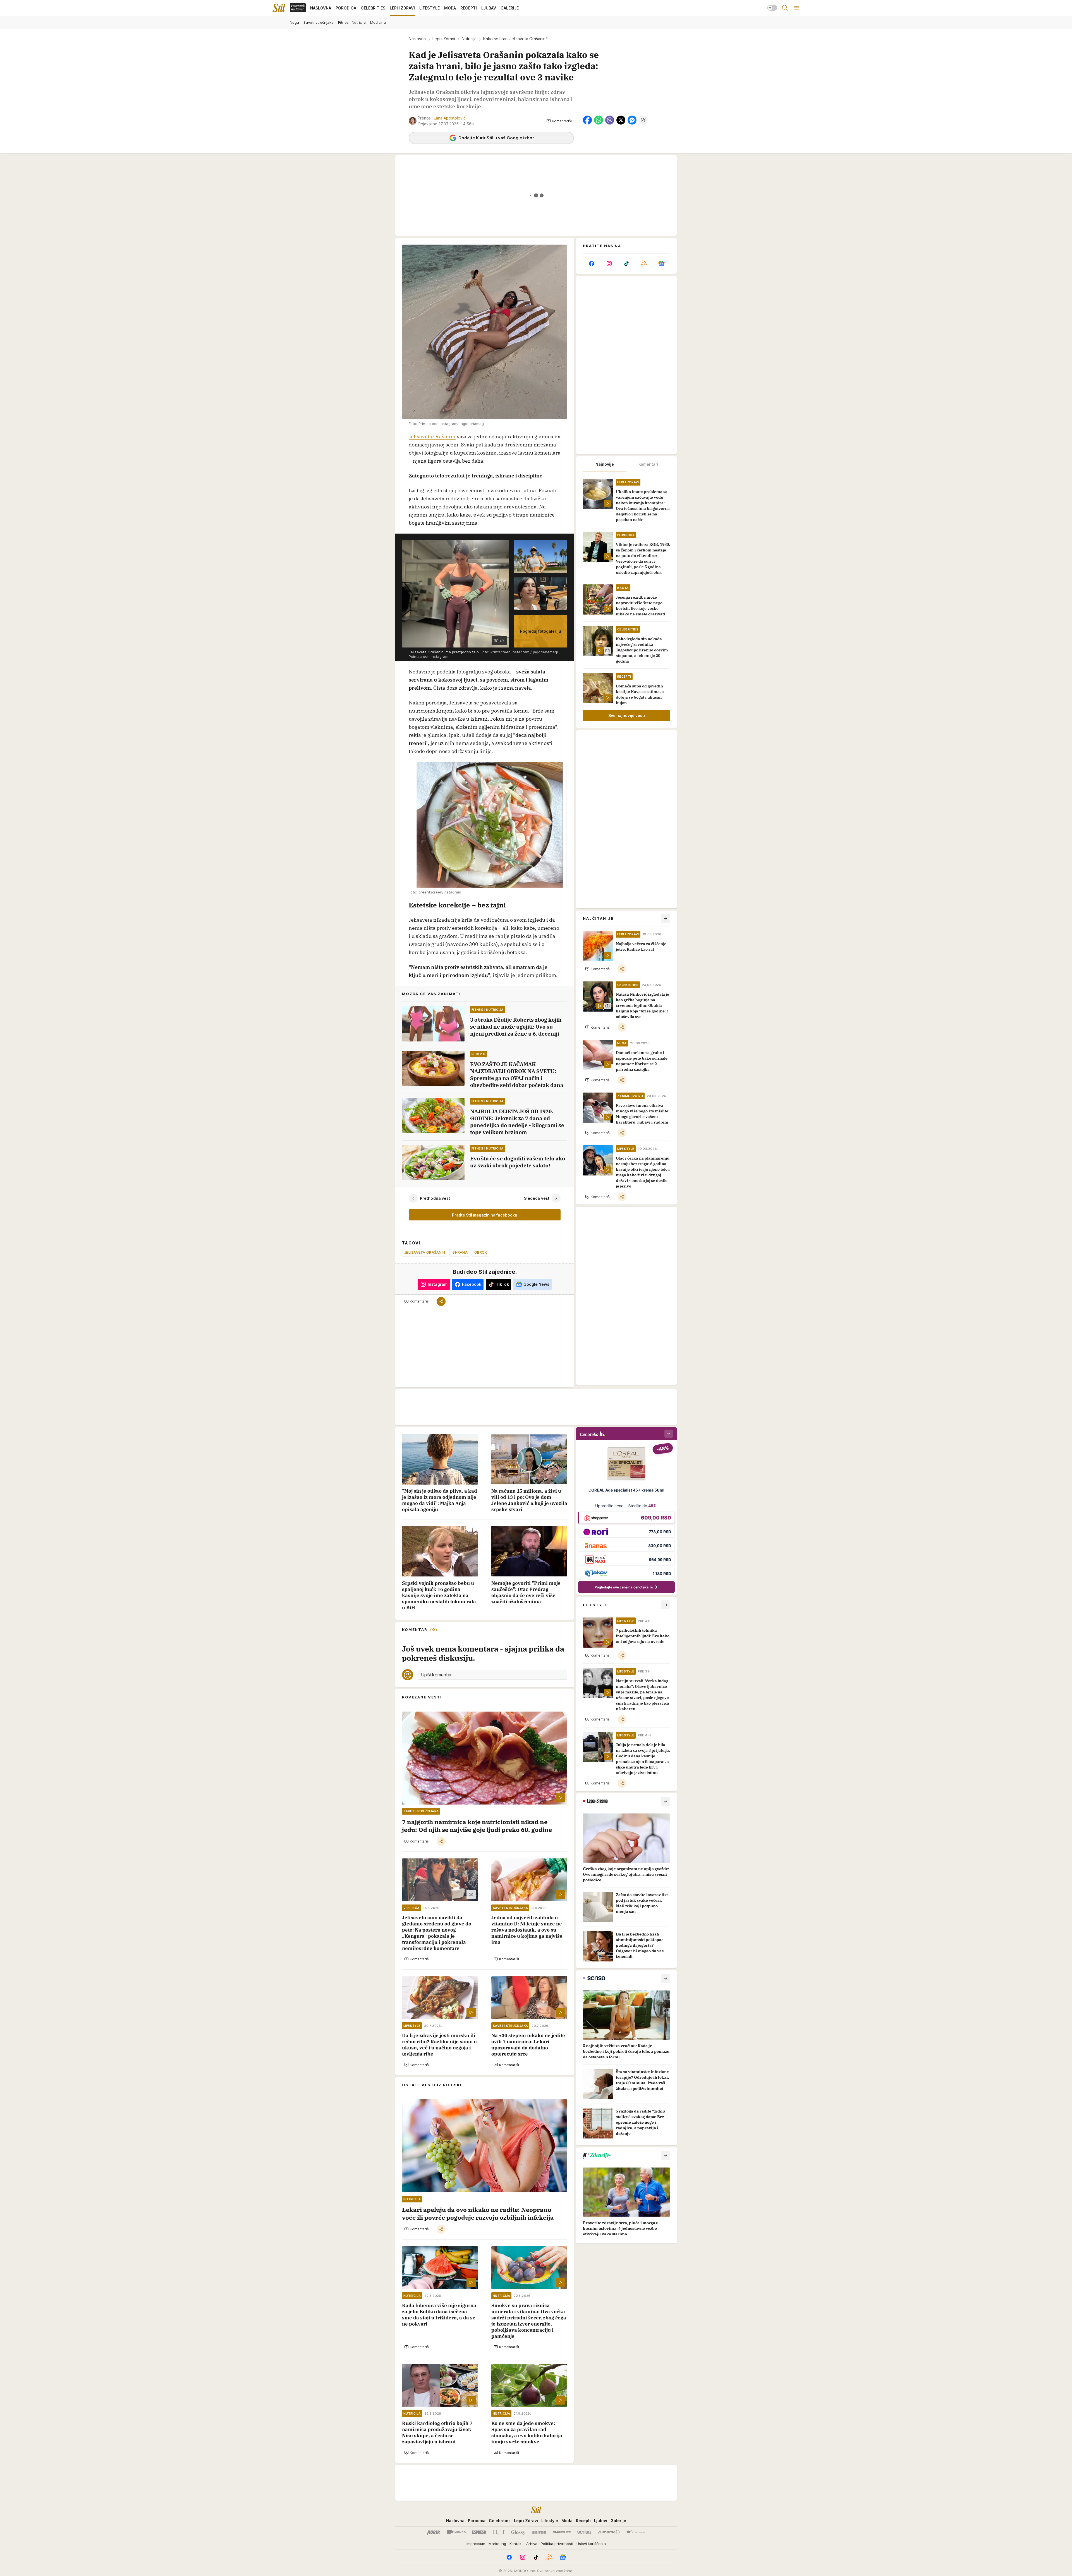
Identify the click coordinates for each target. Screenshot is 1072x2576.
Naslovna (417, 39)
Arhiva (532, 2544)
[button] (559, 121)
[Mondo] (456, 2532)
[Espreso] (479, 2532)
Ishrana (460, 1252)
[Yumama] (609, 2532)
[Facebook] (592, 264)
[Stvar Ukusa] (636, 2532)
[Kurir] (434, 2532)
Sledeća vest (537, 1198)
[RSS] (644, 264)
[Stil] (279, 8)
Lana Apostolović (450, 118)
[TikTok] (626, 264)
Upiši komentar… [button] (438, 1675)
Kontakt (516, 2544)
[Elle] (499, 2532)
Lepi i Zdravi (444, 39)
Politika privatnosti (557, 2544)
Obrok (481, 1252)
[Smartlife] (562, 2532)
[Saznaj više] (666, 1801)
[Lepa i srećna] (539, 2532)
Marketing (497, 2544)
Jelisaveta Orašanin (432, 437)
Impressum (476, 2544)
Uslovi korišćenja (591, 2544)
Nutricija (469, 39)
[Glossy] (518, 2532)
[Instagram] (609, 264)
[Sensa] (584, 2532)
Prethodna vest (435, 1198)
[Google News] (661, 264)
